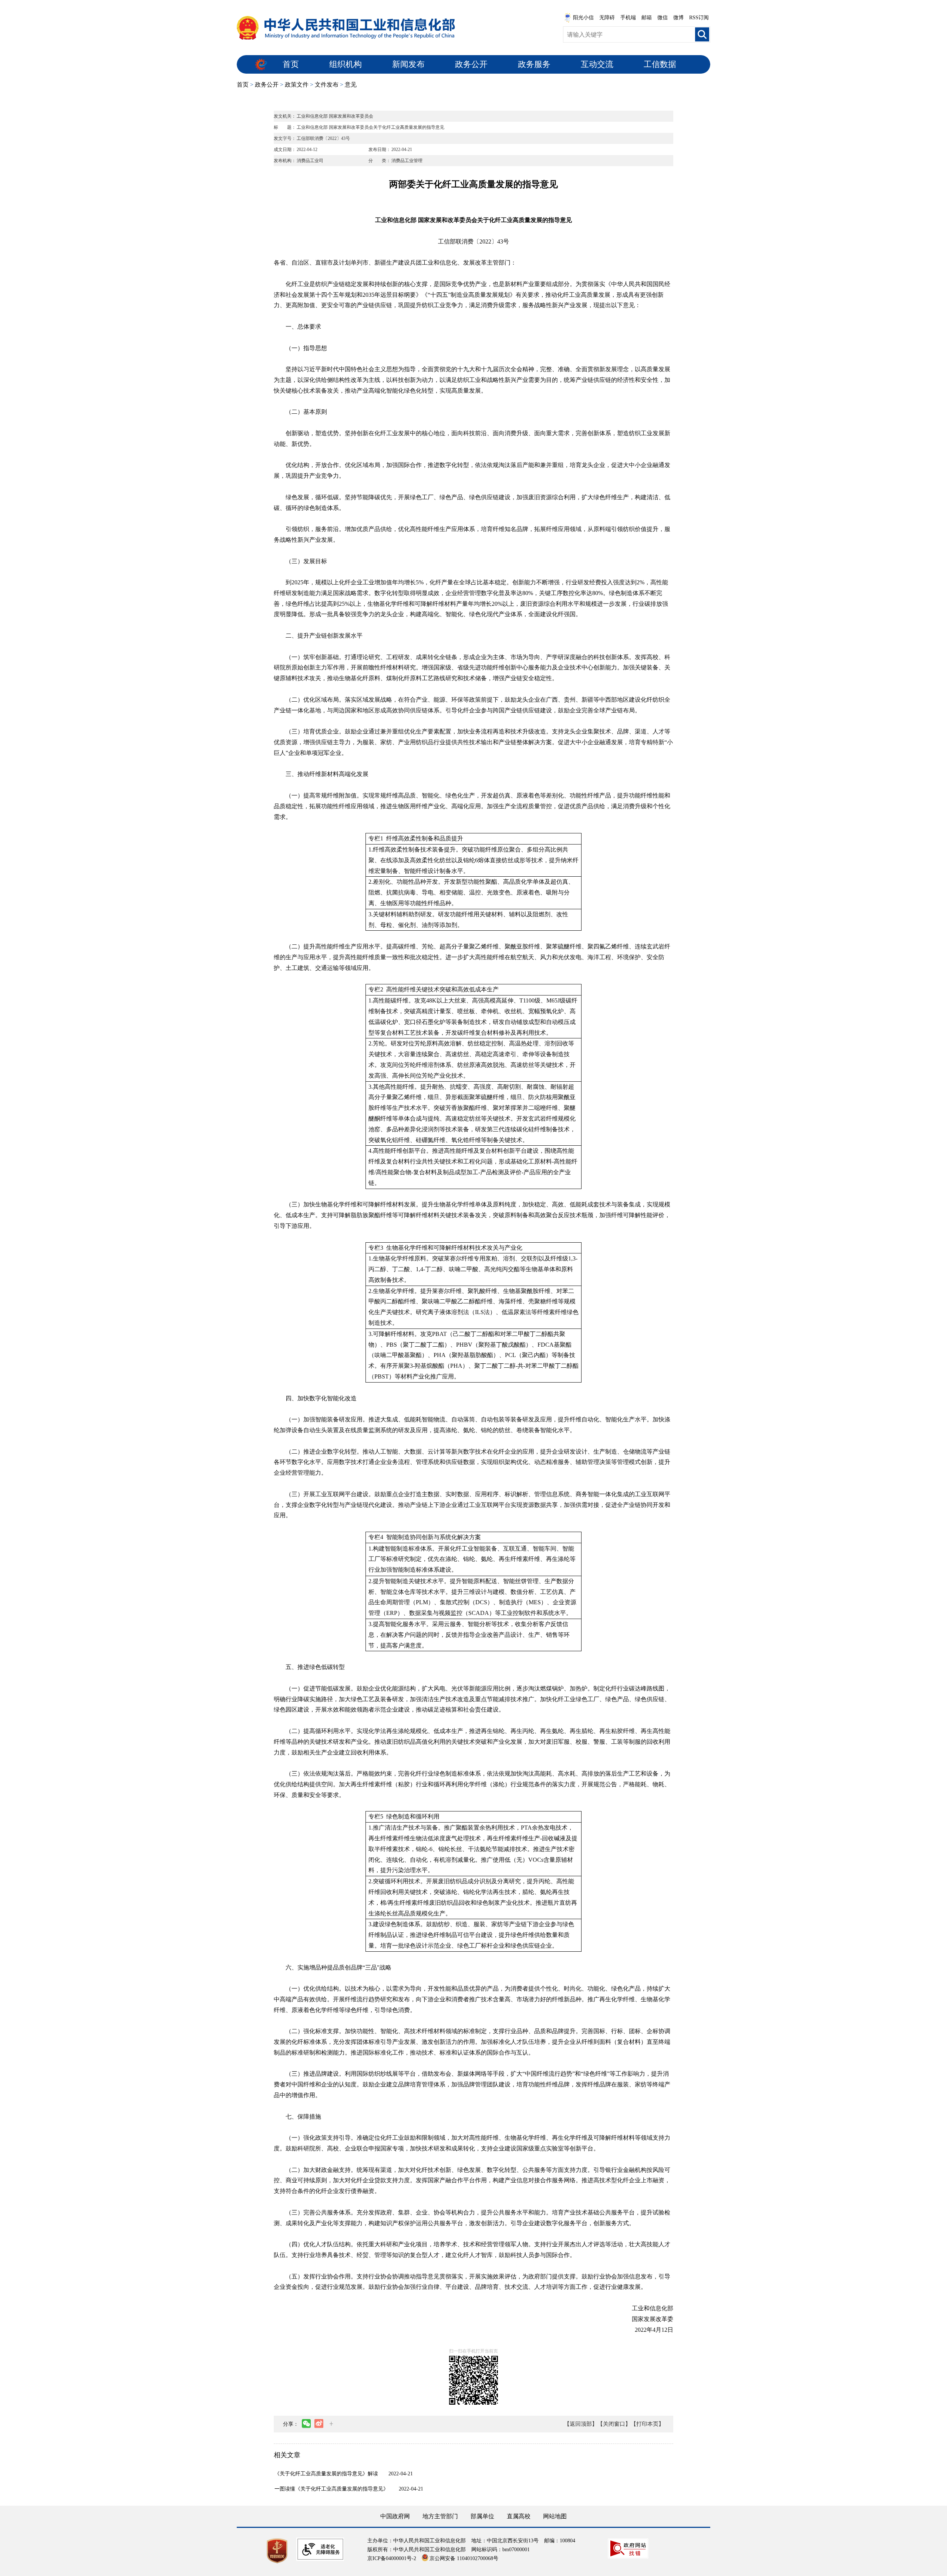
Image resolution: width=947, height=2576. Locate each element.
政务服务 (534, 64)
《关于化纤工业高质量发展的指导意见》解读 (326, 2474)
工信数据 (660, 64)
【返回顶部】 (581, 2424)
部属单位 (482, 2516)
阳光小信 (583, 18)
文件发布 (327, 85)
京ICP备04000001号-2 (392, 2558)
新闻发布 (408, 64)
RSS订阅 (699, 18)
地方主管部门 (440, 2516)
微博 (678, 18)
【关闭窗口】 (614, 2424)
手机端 (628, 18)
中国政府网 (395, 2516)
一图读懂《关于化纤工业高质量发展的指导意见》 (331, 2489)
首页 (291, 64)
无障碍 (607, 18)
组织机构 (346, 64)
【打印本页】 (647, 2424)
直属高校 (519, 2516)
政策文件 (297, 85)
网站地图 (555, 2516)
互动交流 (597, 64)
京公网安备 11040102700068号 (464, 2558)
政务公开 (471, 64)
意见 (351, 85)
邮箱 (647, 18)
